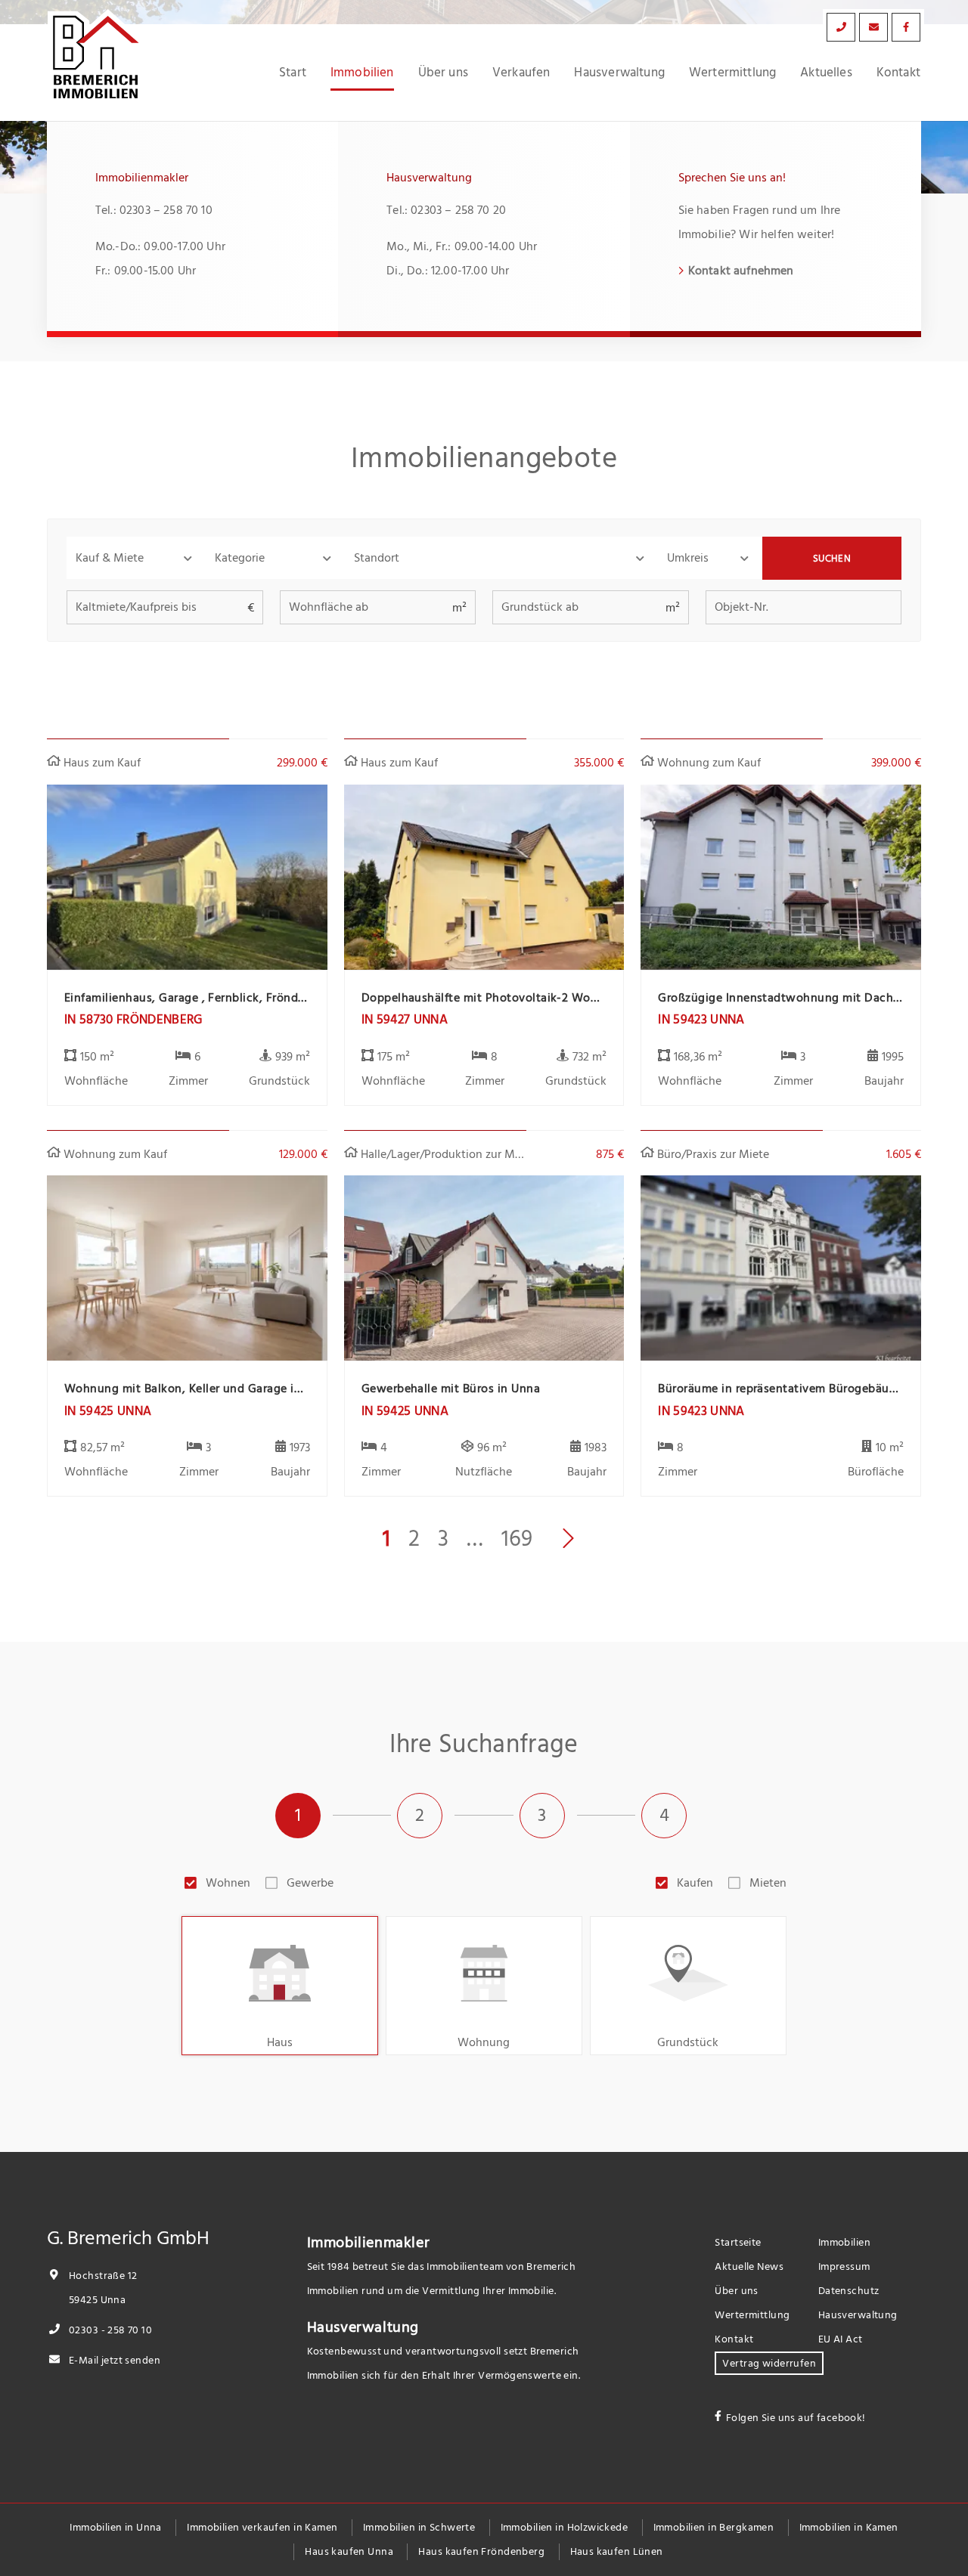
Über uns (443, 73)
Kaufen (695, 1883)
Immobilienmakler (369, 2243)
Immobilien (362, 73)
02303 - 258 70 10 (109, 2330)
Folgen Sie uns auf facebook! (796, 2418)
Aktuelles (826, 73)
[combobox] (501, 558)
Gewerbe (310, 1883)
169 (517, 1539)
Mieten (768, 1883)
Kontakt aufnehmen (741, 271)
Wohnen (228, 1883)
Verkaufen (521, 73)
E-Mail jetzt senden (113, 2360)
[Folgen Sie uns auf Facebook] (906, 27)
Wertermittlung (732, 73)
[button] (136, 558)
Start (293, 73)
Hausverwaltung (619, 73)
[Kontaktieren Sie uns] (841, 27)
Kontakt (898, 73)
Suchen (832, 559)
